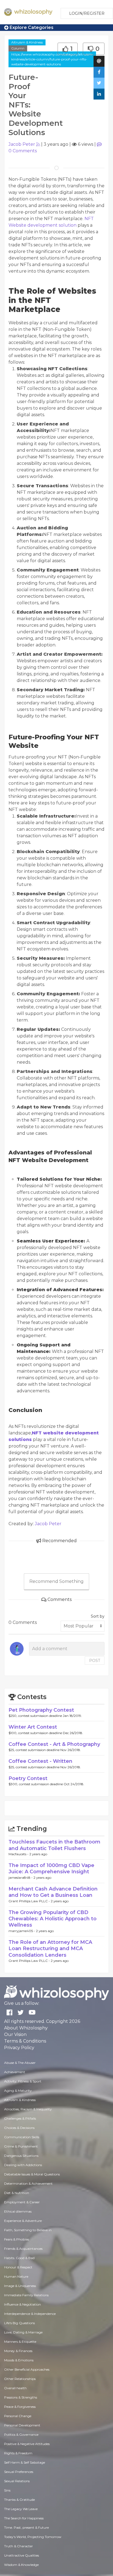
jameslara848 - (21, 1878)
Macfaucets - (19, 1854)
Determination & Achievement (28, 2183)
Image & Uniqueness (20, 2286)
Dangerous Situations (21, 2156)
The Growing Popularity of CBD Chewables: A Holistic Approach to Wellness (53, 1919)
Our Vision (15, 2034)
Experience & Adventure (23, 2221)
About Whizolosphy (26, 2028)
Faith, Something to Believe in (28, 2230)
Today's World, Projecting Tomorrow (33, 2537)
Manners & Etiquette (20, 2342)
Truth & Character (19, 2546)
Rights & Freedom (18, 2453)
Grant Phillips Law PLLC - (30, 1901)
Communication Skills (22, 2137)
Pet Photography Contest (41, 1710)
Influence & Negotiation (22, 2304)
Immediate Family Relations (26, 2295)
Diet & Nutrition (17, 2193)
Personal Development (22, 2425)
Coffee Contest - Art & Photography (54, 1744)
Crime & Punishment (21, 2146)
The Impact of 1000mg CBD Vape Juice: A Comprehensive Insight (51, 1868)
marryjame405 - (22, 1931)
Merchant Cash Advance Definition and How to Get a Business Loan (53, 1892)
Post (95, 1661)
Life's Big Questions (19, 2323)
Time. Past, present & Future (26, 2527)
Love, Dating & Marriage (23, 2332)
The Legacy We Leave (21, 2509)
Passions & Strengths (21, 2397)
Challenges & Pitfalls (20, 2118)
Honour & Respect (18, 2267)
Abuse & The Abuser (20, 2063)
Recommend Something (56, 1581)
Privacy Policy (19, 2048)
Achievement (15, 2072)
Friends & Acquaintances (23, 2249)
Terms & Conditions (25, 2041)
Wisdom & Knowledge (21, 2565)
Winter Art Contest (33, 1727)
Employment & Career (22, 2202)
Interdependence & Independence (30, 2314)
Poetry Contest (28, 1778)
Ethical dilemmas (18, 2211)
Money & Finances (18, 2351)
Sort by (98, 1616)
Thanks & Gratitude (19, 2500)
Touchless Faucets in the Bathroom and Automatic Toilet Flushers (54, 1845)
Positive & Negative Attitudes (27, 2444)
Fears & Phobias (17, 2239)
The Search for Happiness (24, 2518)
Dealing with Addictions (23, 2165)
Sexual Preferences (19, 2472)
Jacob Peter (22, 144)
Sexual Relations (17, 2481)
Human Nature (16, 2276)
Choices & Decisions (19, 2128)
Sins (7, 2490)
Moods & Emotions (19, 2360)
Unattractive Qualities (22, 2555)
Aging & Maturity (18, 2091)
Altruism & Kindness (27, 42)
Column (18, 48)
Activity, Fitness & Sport (23, 2081)
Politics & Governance (21, 2434)
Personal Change (18, 2416)
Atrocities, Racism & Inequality (28, 2109)
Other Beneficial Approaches (27, 2369)
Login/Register (87, 13)
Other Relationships (20, 2379)
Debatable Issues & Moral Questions (32, 2174)
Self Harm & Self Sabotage (25, 2462)
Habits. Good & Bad (19, 2258)
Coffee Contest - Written (40, 1761)
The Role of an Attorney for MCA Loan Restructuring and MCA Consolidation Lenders (50, 1949)
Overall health (15, 2388)
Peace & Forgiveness (20, 2407)
